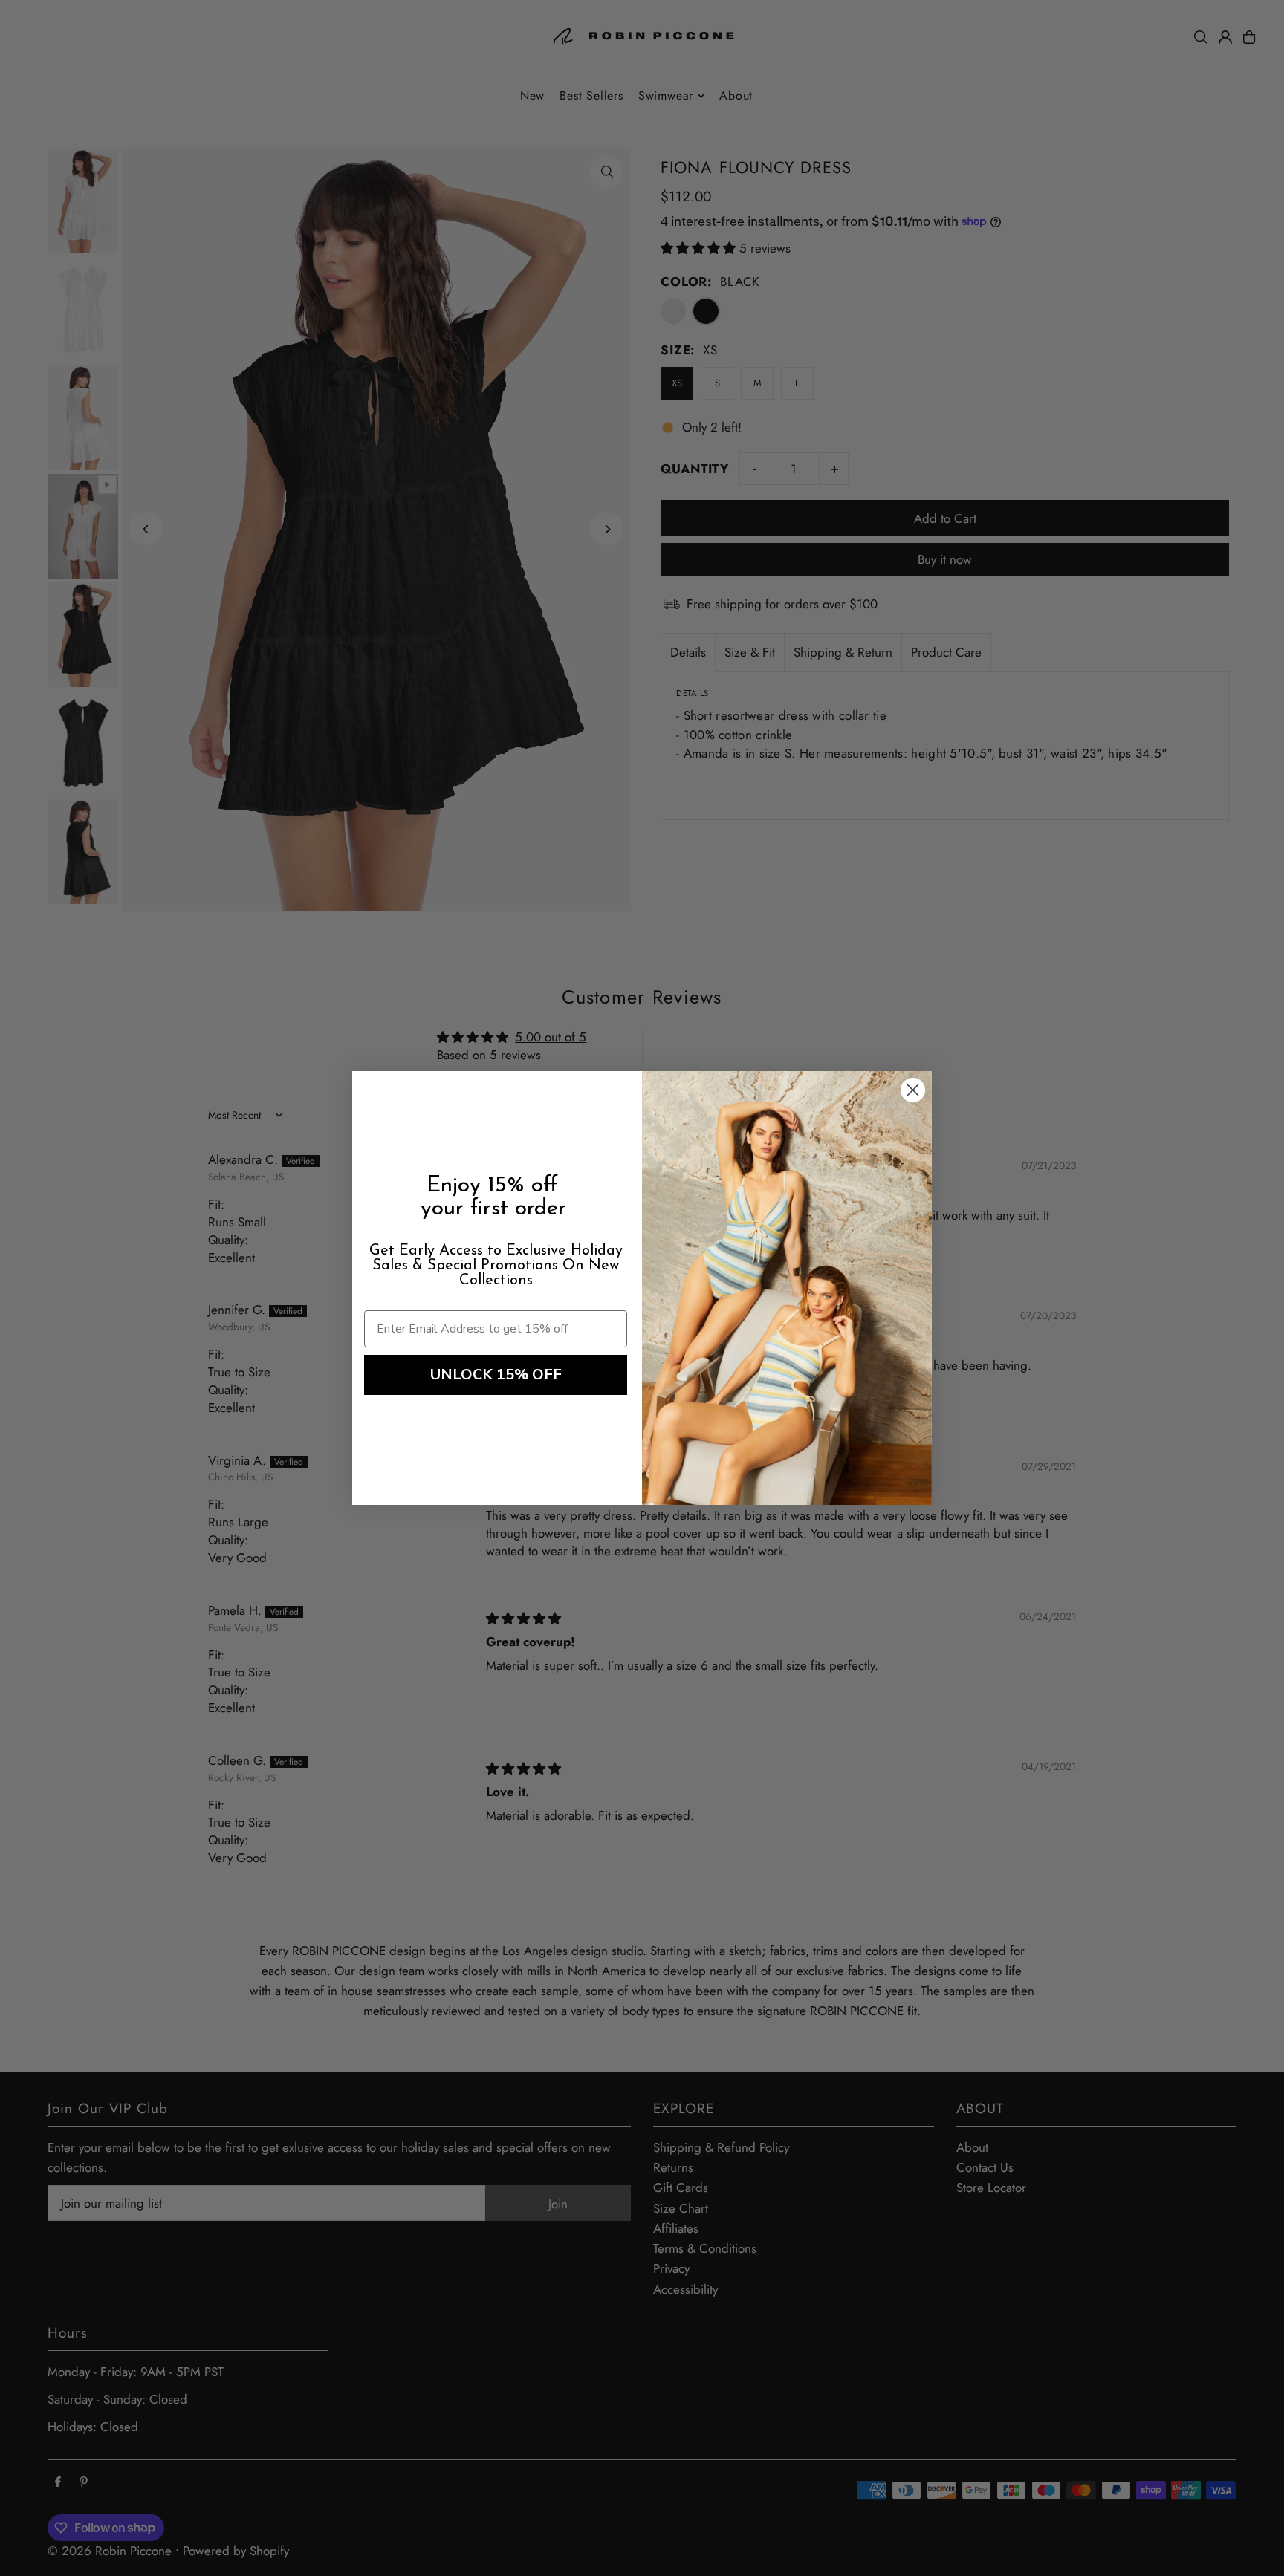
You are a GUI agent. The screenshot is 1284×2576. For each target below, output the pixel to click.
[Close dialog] (913, 1090)
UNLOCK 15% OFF (496, 1375)
